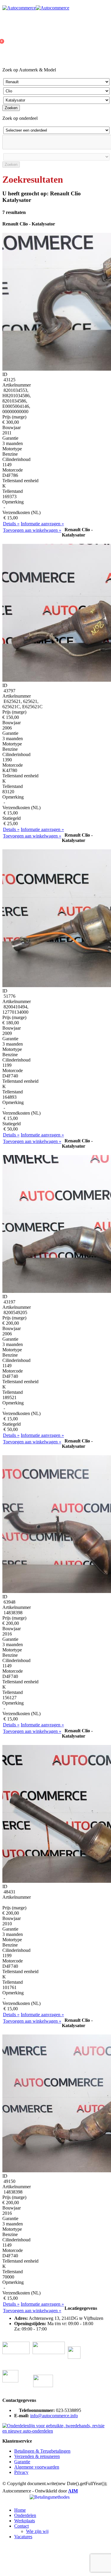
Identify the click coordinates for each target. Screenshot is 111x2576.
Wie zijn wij (37, 2531)
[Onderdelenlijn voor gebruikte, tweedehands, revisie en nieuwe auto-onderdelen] (55, 2431)
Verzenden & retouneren (37, 2456)
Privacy (21, 2472)
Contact (21, 2526)
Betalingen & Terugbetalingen (42, 2451)
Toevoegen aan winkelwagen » (32, 530)
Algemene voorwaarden (37, 2467)
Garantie (22, 2462)
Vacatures (23, 2537)
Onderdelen (25, 2515)
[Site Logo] (36, 8)
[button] (6, 2500)
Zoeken (11, 108)
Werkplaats (25, 2521)
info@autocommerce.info (54, 2416)
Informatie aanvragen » (42, 524)
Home (20, 2510)
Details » (11, 524)
